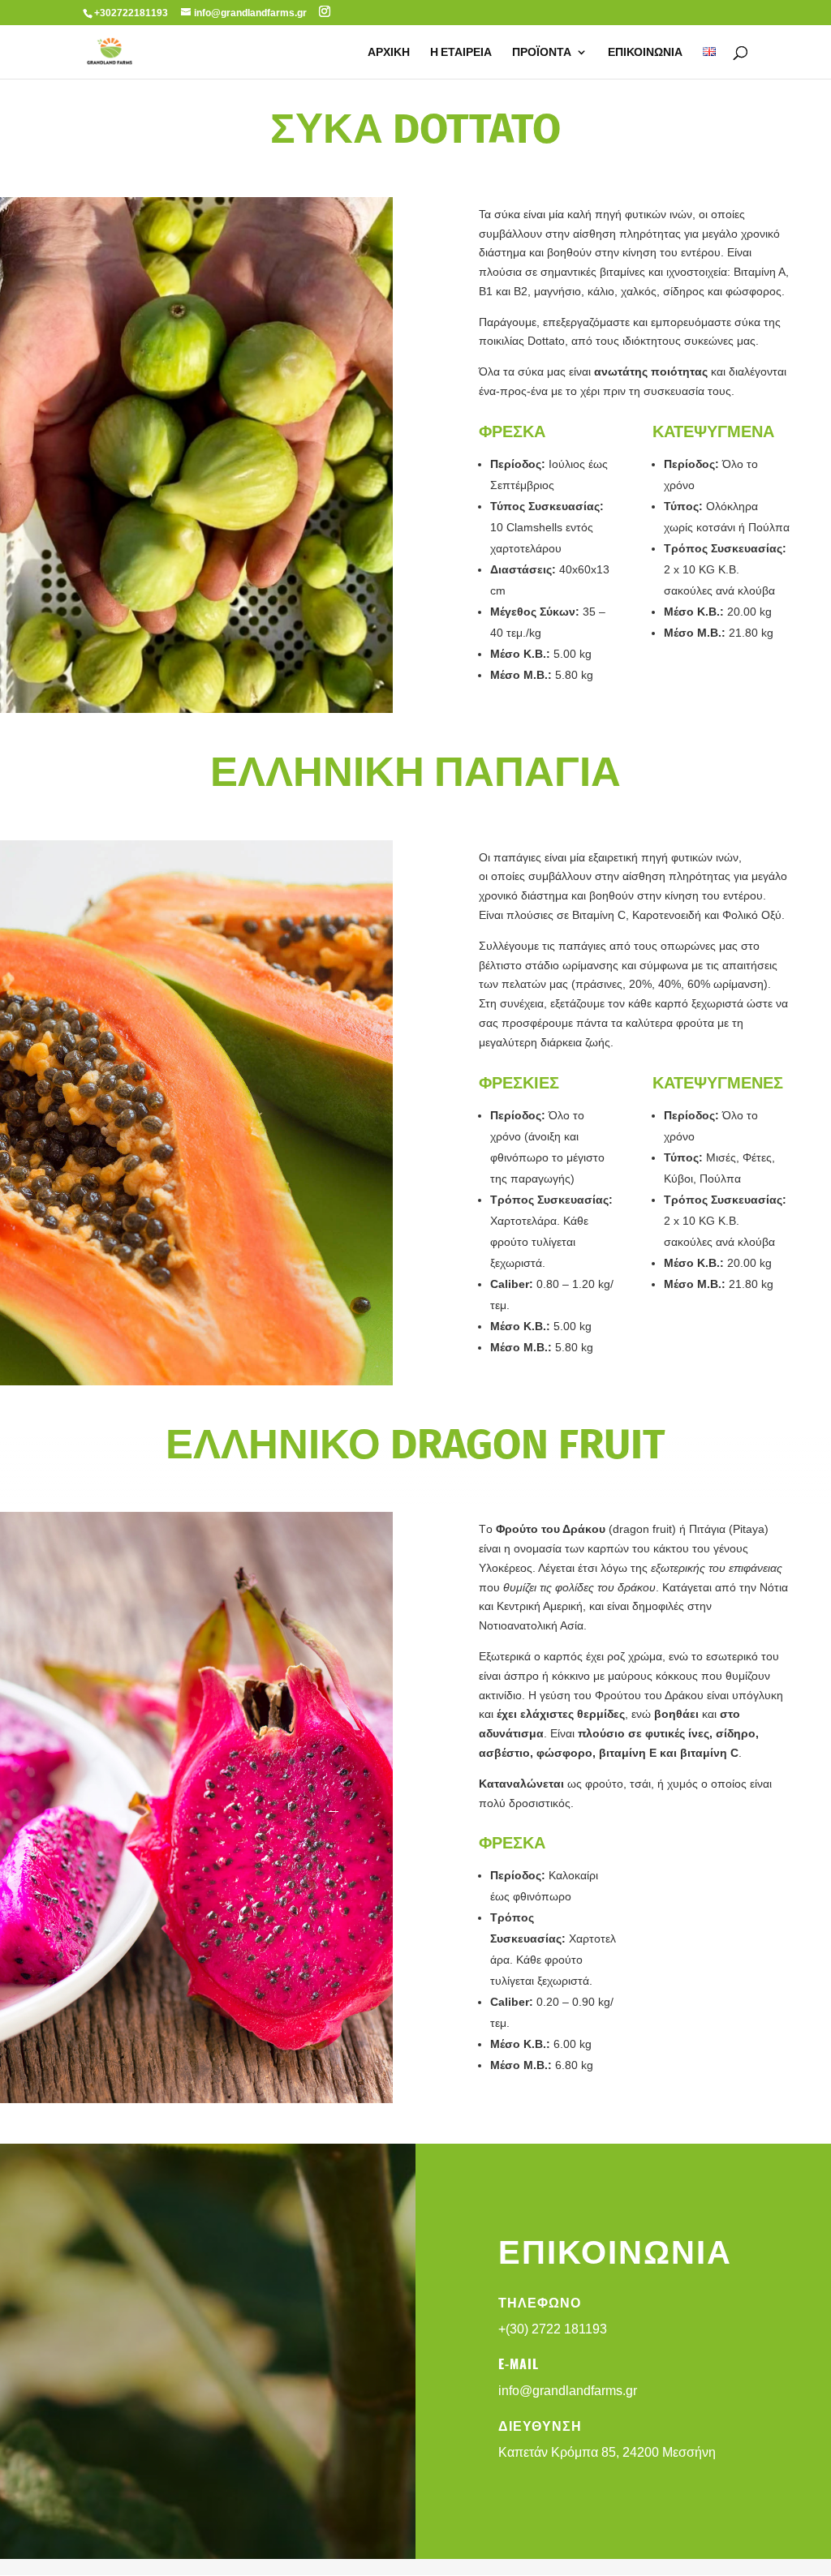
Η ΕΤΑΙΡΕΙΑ (461, 53)
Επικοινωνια (645, 53)
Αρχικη (389, 53)
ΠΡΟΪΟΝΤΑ (542, 53)
